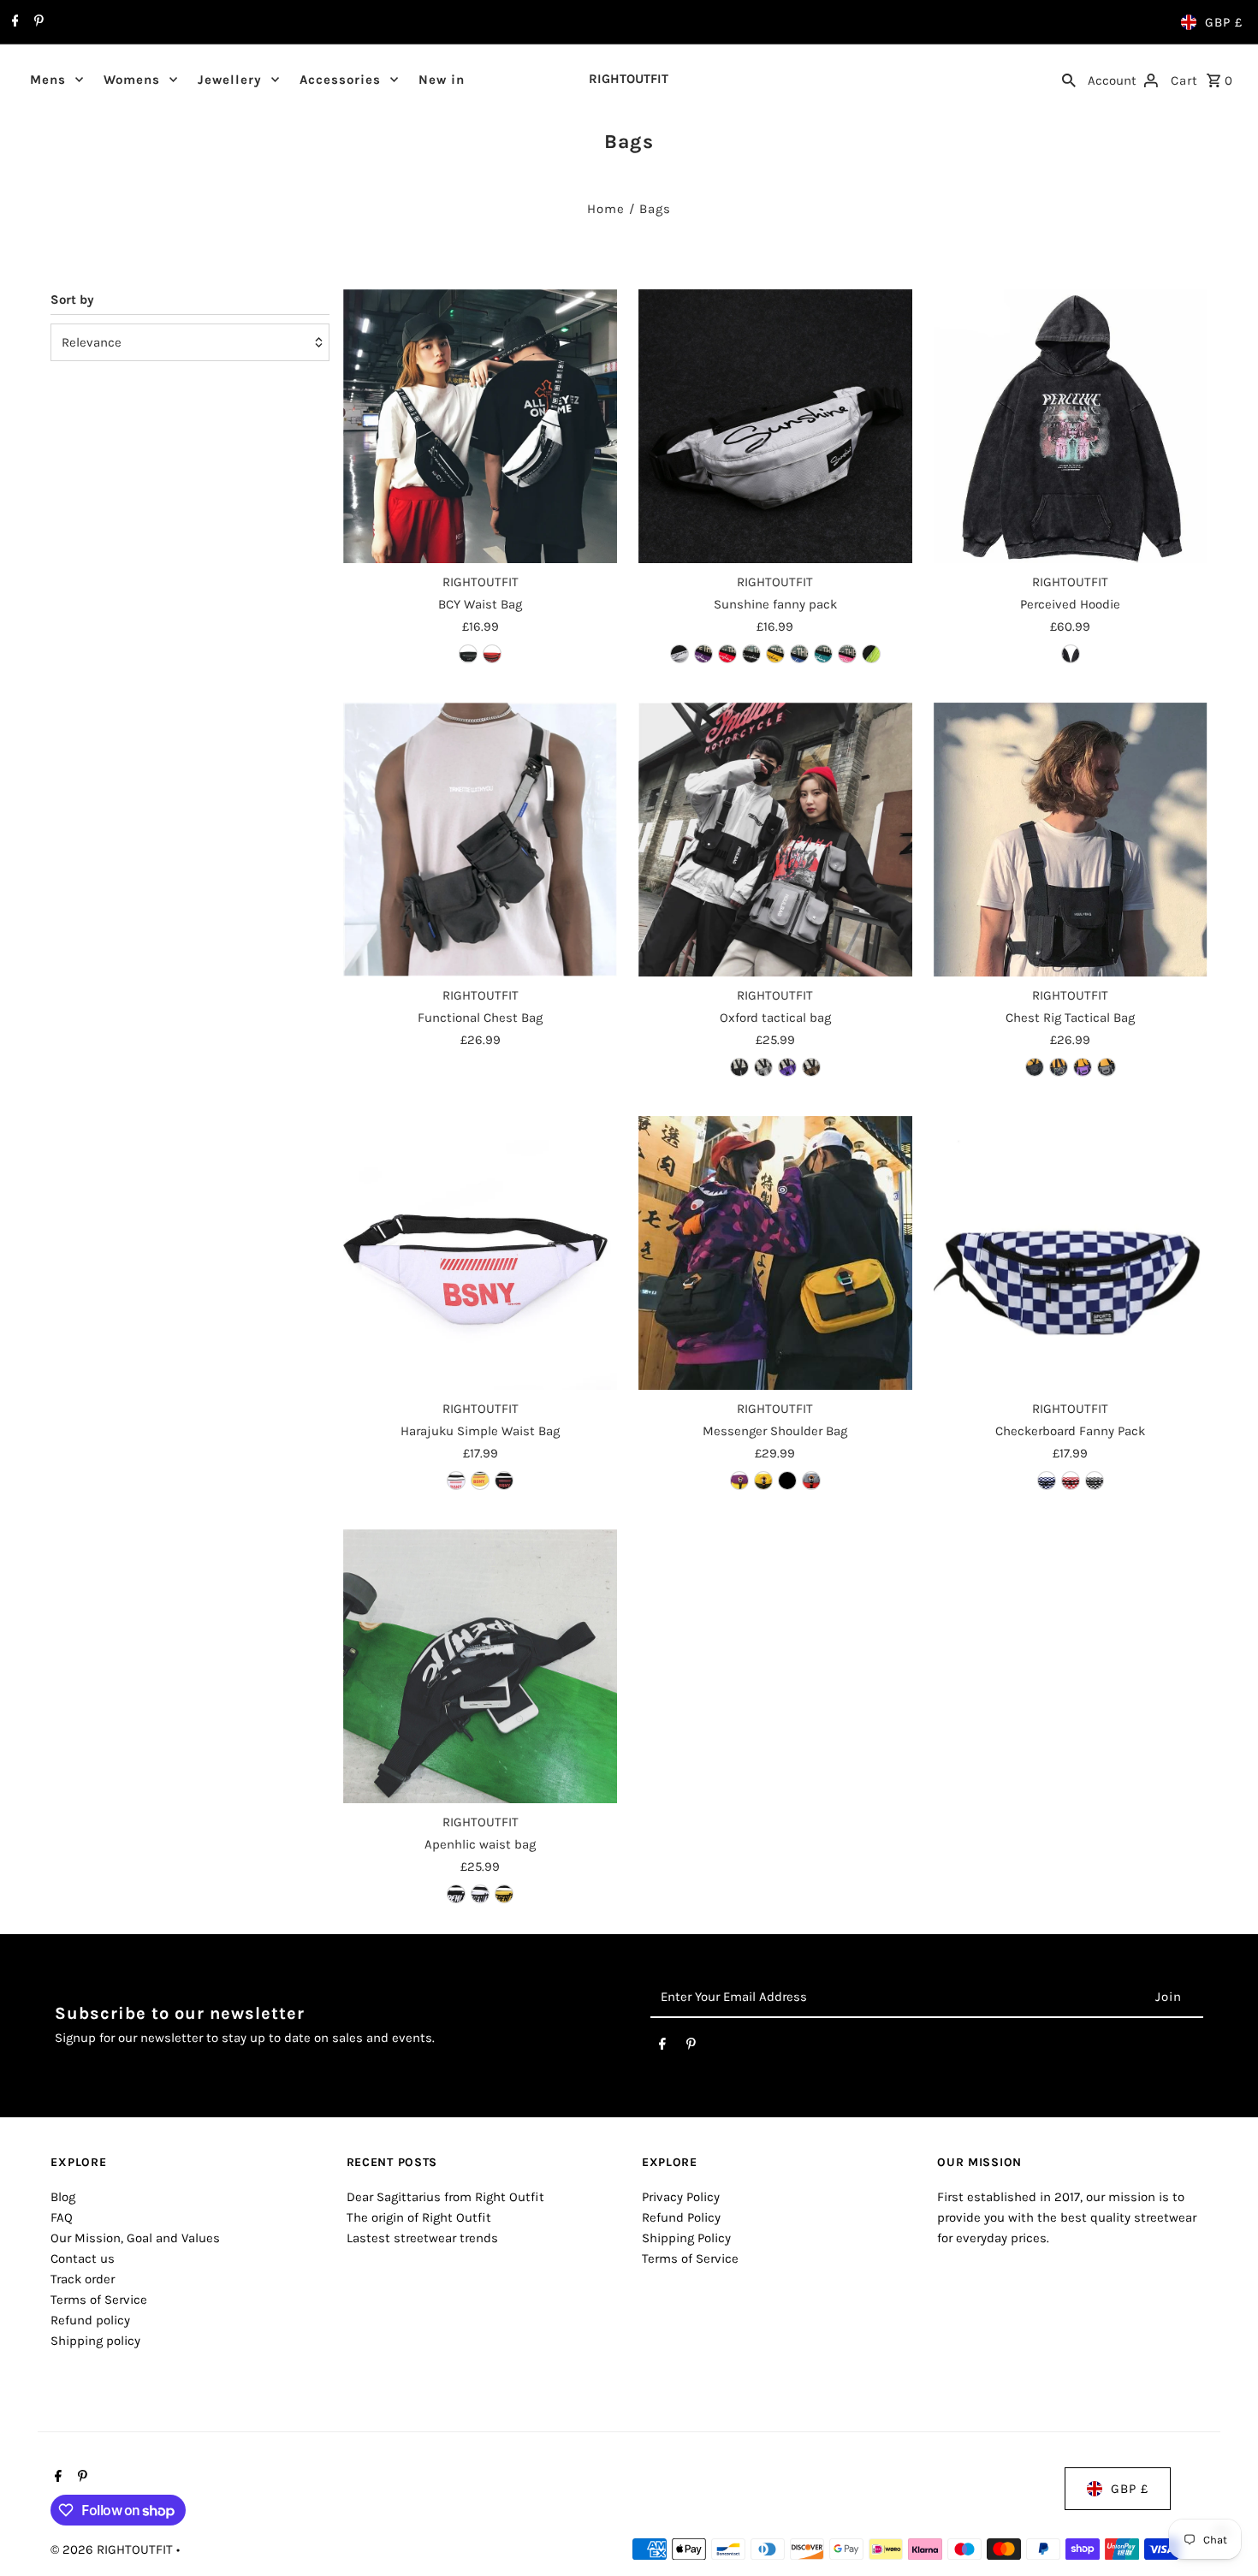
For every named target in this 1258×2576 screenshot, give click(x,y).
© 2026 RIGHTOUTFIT (113, 2549)
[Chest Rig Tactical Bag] (1071, 840)
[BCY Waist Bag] (480, 426)
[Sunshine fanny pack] (775, 426)
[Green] (823, 654)
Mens (48, 80)
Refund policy (90, 2320)
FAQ (62, 2217)
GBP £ (1224, 22)
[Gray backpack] (1107, 1067)
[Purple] (703, 654)
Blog (63, 2197)
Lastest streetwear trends (422, 2238)
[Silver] (679, 654)
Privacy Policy (681, 2197)
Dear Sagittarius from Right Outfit (445, 2197)
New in (442, 80)
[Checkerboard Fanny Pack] (1071, 1253)
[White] (480, 1894)
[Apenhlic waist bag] (480, 1666)
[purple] (787, 1067)
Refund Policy (681, 2217)
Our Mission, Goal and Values (135, 2238)
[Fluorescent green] (871, 654)
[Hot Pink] (847, 654)
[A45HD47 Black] (1071, 654)
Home (606, 209)
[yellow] (480, 1481)
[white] (456, 1481)
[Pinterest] (37, 22)
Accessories (340, 80)
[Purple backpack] (1083, 1067)
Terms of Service (99, 2300)
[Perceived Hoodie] (1071, 426)
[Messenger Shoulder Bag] (775, 1253)
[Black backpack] (1035, 1067)
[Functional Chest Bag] (480, 840)
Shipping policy (95, 2341)
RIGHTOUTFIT (629, 79)
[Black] (468, 654)
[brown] (811, 1067)
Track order (83, 2279)
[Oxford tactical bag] (775, 840)
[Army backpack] (1059, 1067)
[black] (739, 1067)
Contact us (83, 2258)
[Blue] (799, 654)
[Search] (1069, 79)
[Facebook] (13, 22)
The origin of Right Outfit (419, 2217)
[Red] (492, 654)
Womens (132, 80)
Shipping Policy (686, 2238)
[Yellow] (775, 654)
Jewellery (230, 80)
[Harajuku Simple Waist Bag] (480, 1253)
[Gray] (811, 1481)
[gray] (763, 1067)
